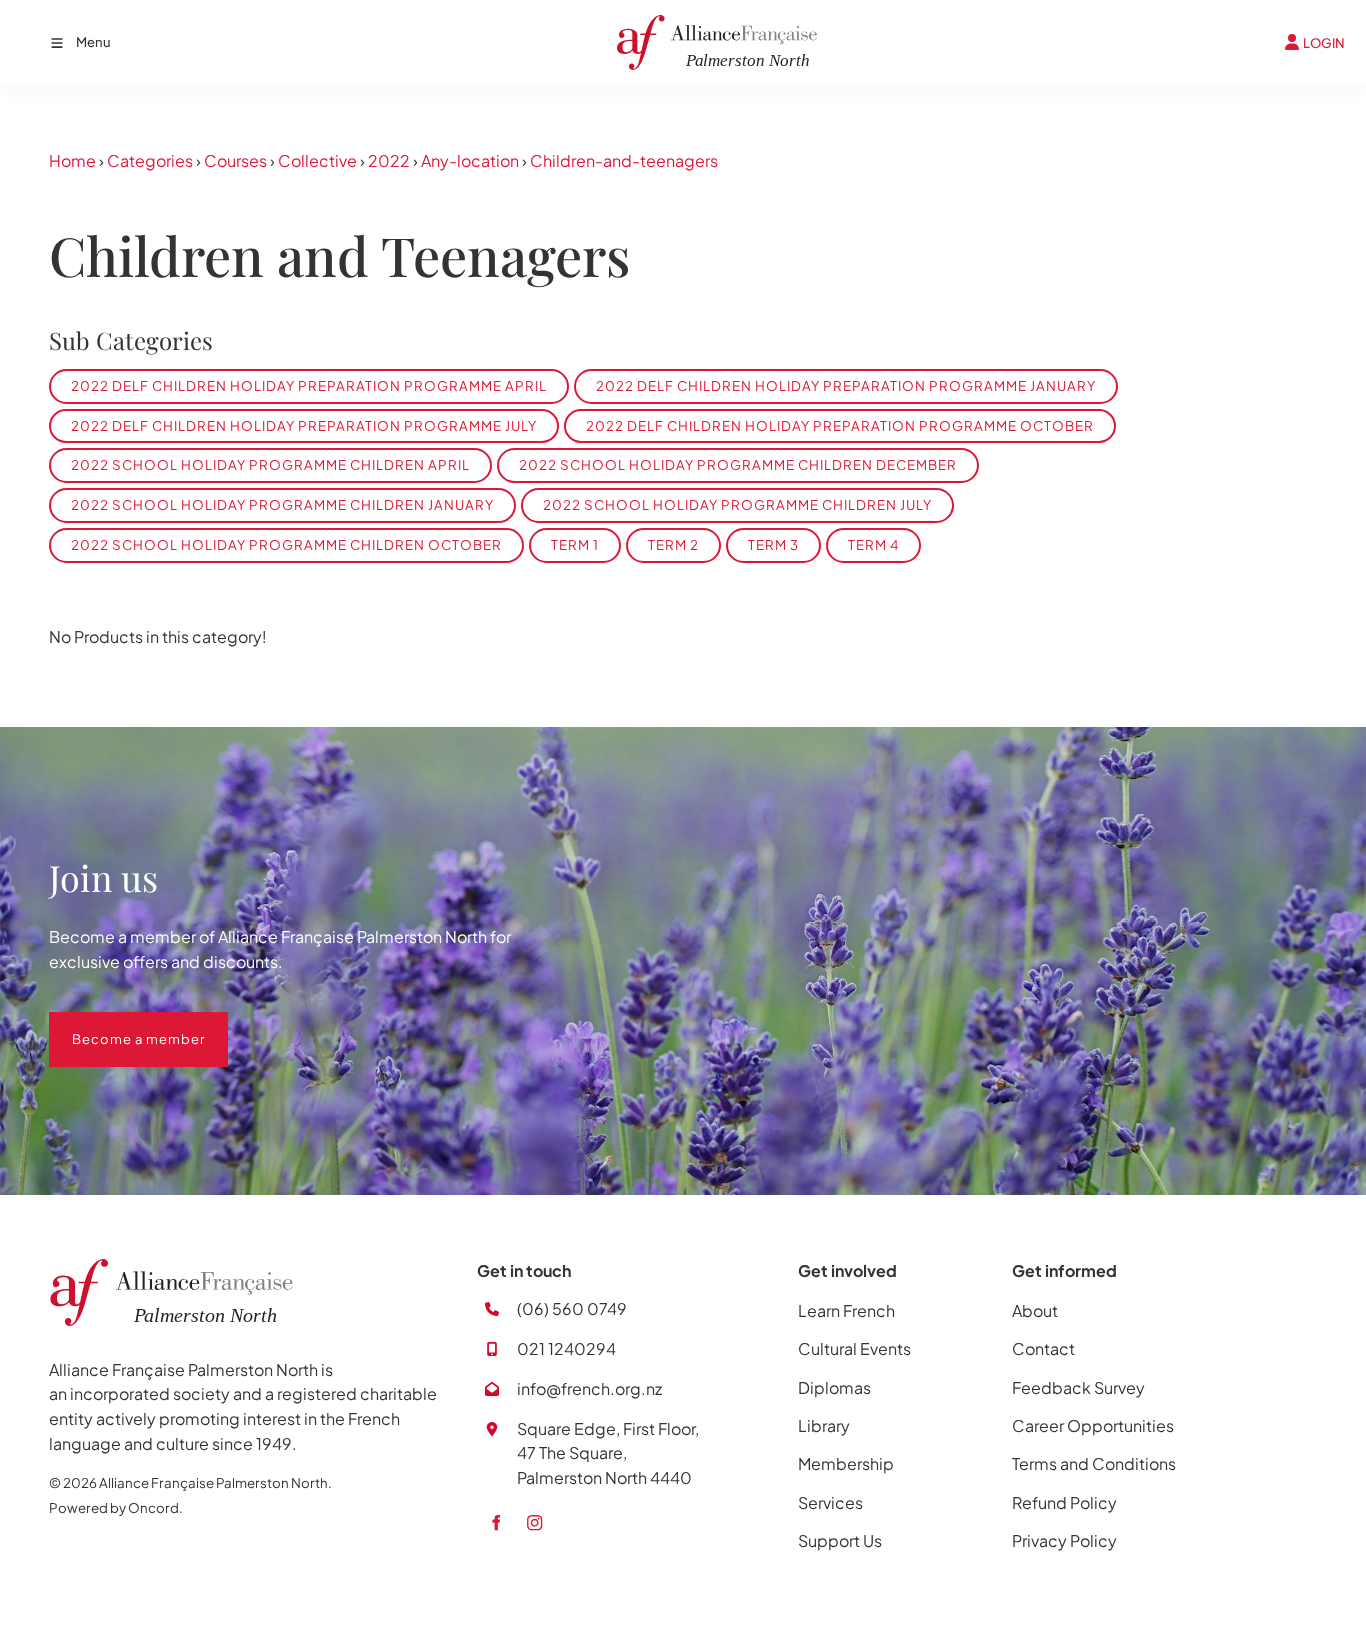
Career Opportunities (1093, 1425)
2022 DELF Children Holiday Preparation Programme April (309, 385)
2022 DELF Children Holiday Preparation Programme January (846, 385)
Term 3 (773, 544)
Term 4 (873, 544)
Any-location (470, 160)
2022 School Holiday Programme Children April (270, 464)
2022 (389, 160)
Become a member (115, 1024)
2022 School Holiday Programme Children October (286, 544)
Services (830, 1502)
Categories (150, 160)
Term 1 (575, 544)
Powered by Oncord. (116, 1507)
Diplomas (834, 1387)
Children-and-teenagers (624, 160)
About (1035, 1310)
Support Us (840, 1540)
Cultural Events (854, 1348)
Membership (846, 1463)
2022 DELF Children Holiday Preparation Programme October (840, 425)
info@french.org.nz (589, 1388)
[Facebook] (495, 1522)
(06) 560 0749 (572, 1308)
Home (72, 160)
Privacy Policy (1064, 1540)
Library (824, 1425)
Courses (235, 160)
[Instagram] (534, 1522)
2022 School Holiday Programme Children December (738, 464)
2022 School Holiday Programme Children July (737, 504)
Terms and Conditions (1094, 1463)
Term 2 (673, 544)
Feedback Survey (1078, 1387)
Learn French (846, 1310)
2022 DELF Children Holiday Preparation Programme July (304, 425)
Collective (317, 160)
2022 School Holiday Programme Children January (282, 504)
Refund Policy (1064, 1502)
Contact (1043, 1348)
